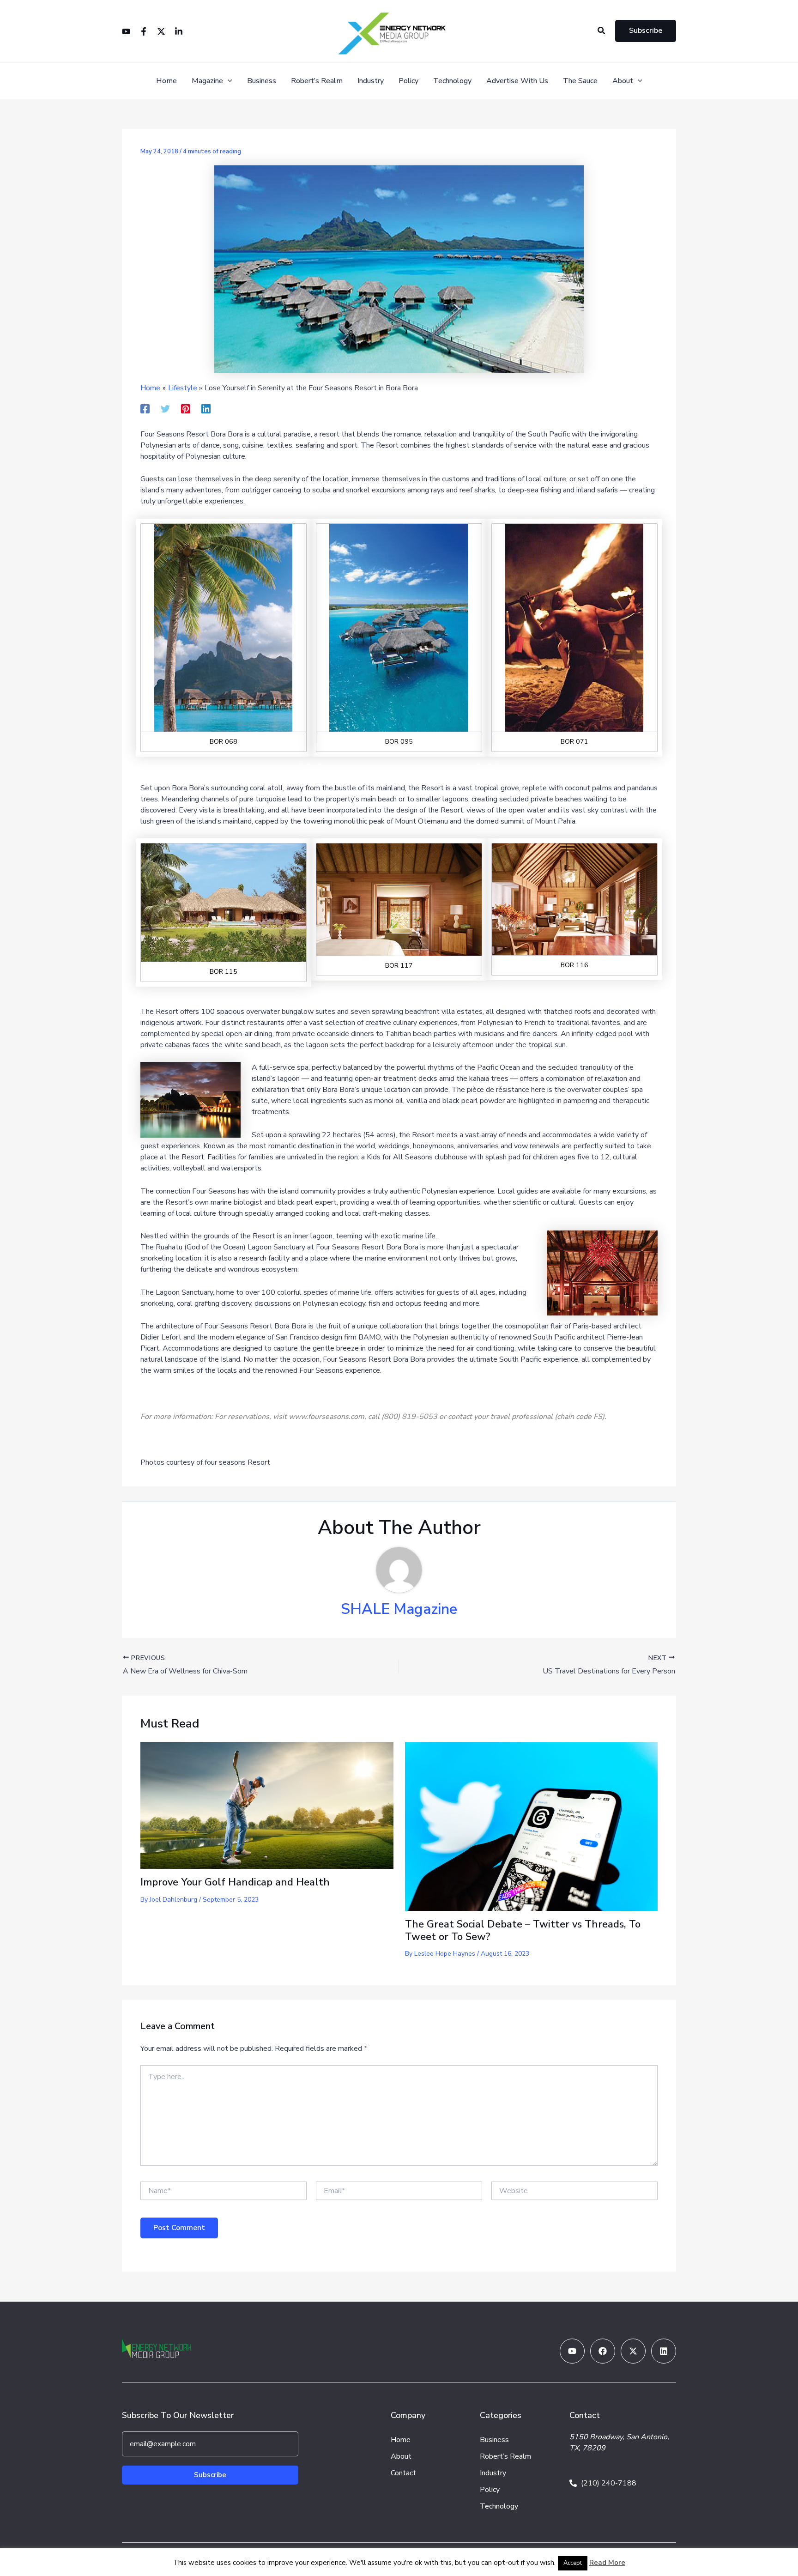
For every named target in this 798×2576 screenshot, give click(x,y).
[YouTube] (126, 31)
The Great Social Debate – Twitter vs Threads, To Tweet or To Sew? (523, 1930)
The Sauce (580, 81)
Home (166, 81)
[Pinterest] (186, 408)
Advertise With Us (517, 81)
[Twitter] (161, 31)
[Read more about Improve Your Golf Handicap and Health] (267, 1805)
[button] (602, 31)
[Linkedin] (179, 31)
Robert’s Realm (317, 81)
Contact (403, 2473)
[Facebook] (144, 31)
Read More (607, 2563)
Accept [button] (573, 2563)
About (623, 81)
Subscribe (210, 2475)
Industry (371, 81)
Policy (408, 81)
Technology (452, 81)
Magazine (207, 81)
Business (262, 81)
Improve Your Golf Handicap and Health (235, 1882)
